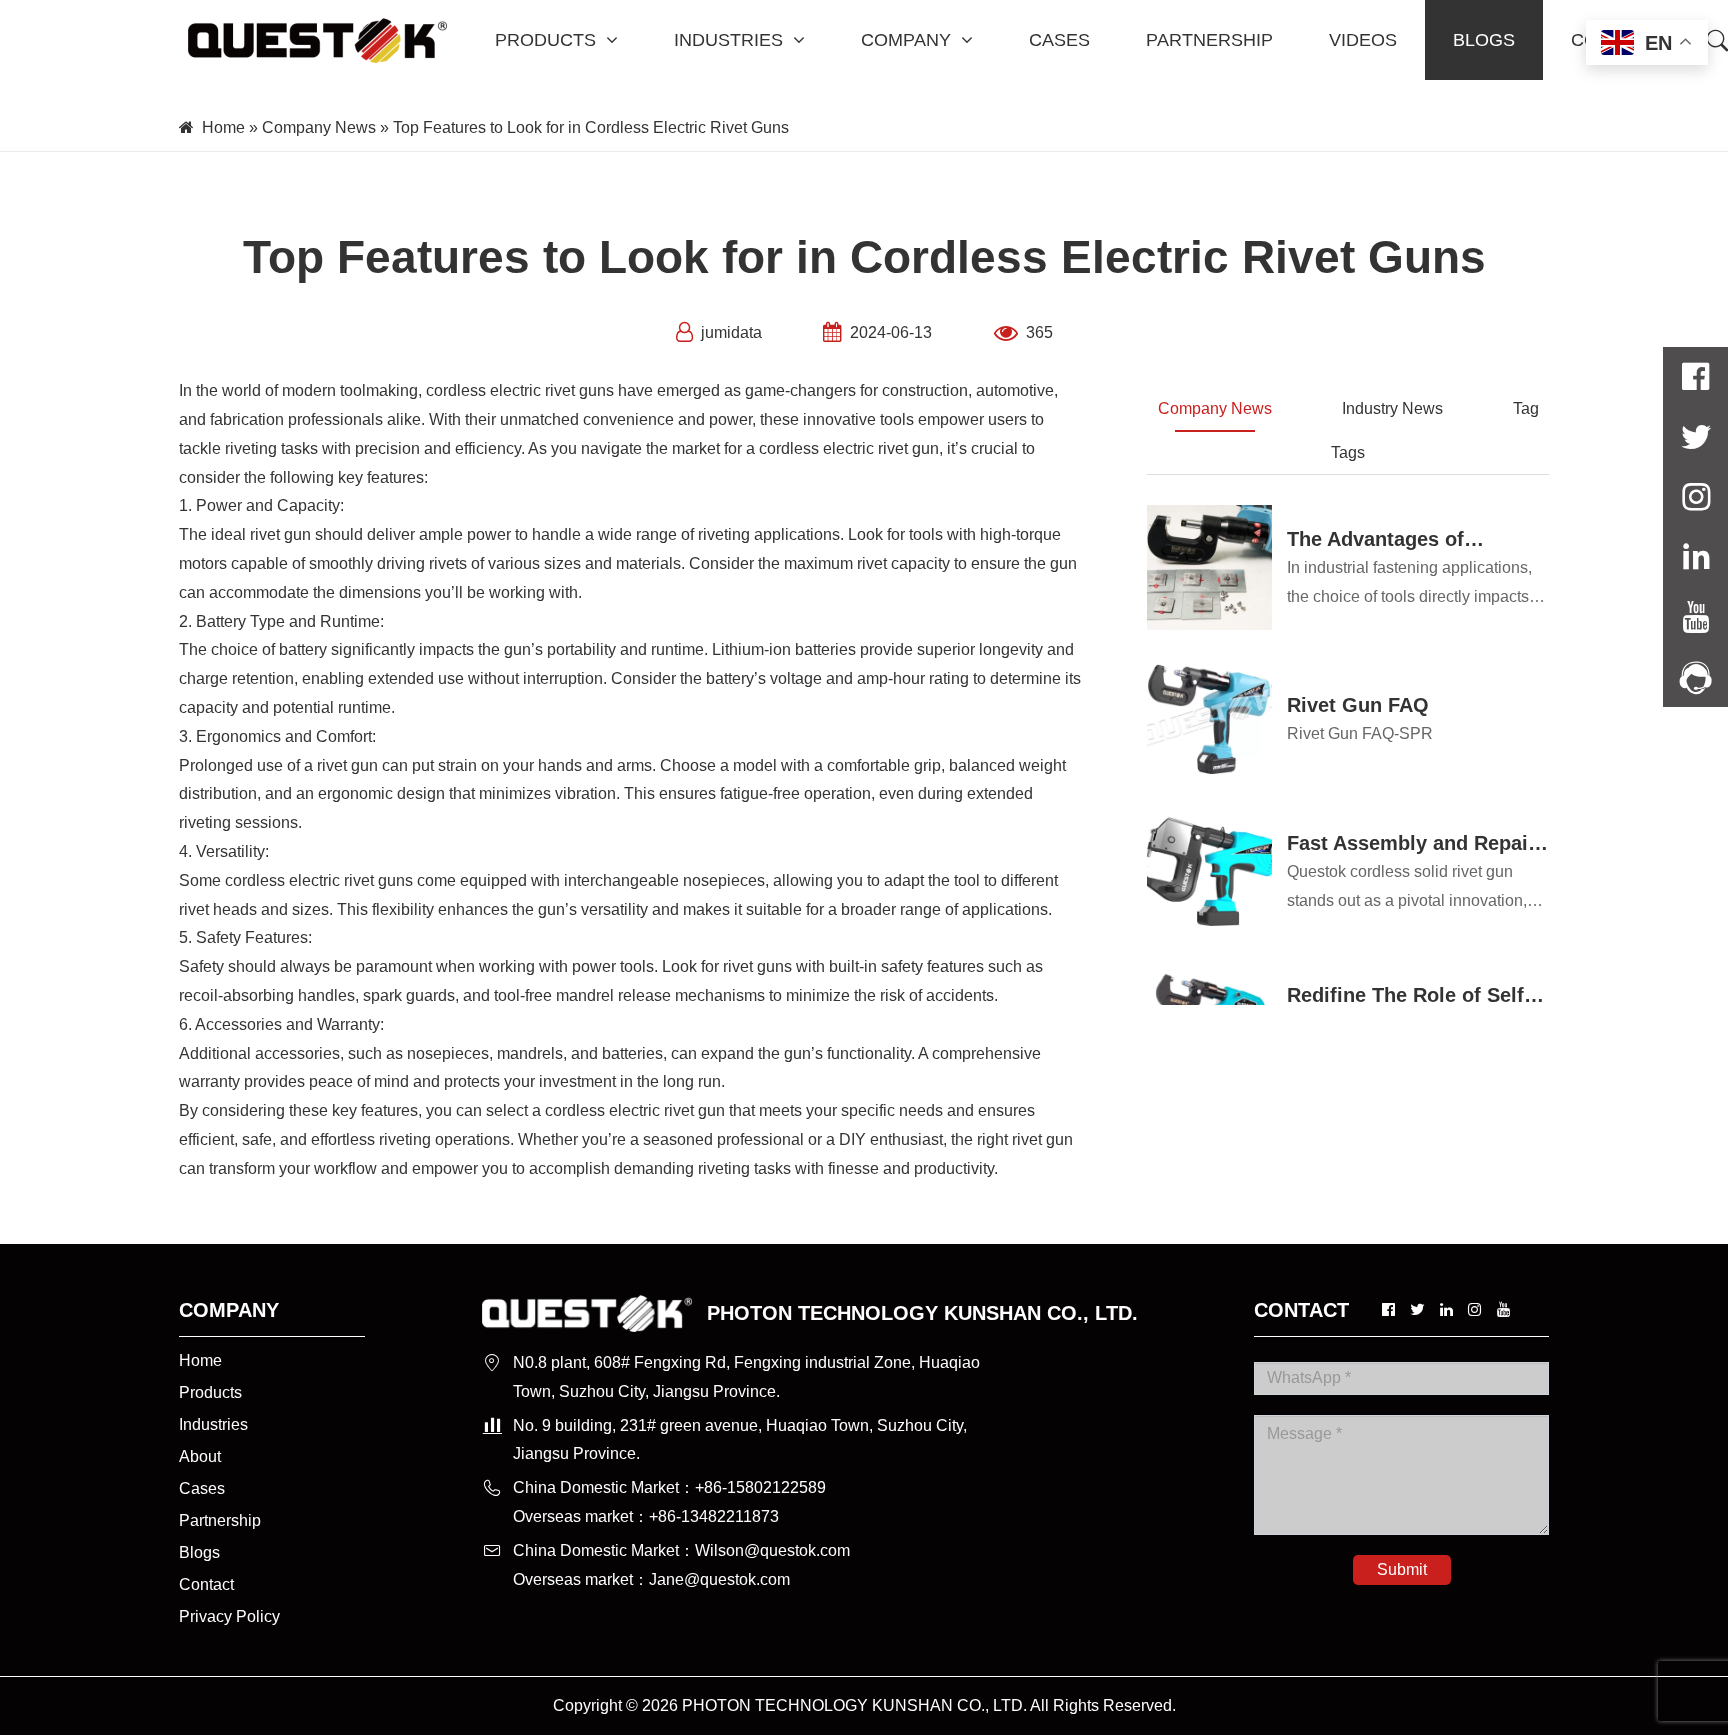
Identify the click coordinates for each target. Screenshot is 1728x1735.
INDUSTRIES (728, 40)
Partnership (220, 1520)
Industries (213, 1424)
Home (223, 127)
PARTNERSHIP (1209, 40)
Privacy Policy (229, 1616)
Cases (202, 1488)
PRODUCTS (545, 40)
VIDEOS (1363, 40)
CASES (1059, 40)
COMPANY (906, 40)
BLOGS (1484, 40)
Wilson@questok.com (772, 1550)
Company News (319, 127)
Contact (206, 1584)
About (200, 1456)
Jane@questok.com (719, 1579)
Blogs (199, 1552)
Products (210, 1392)
